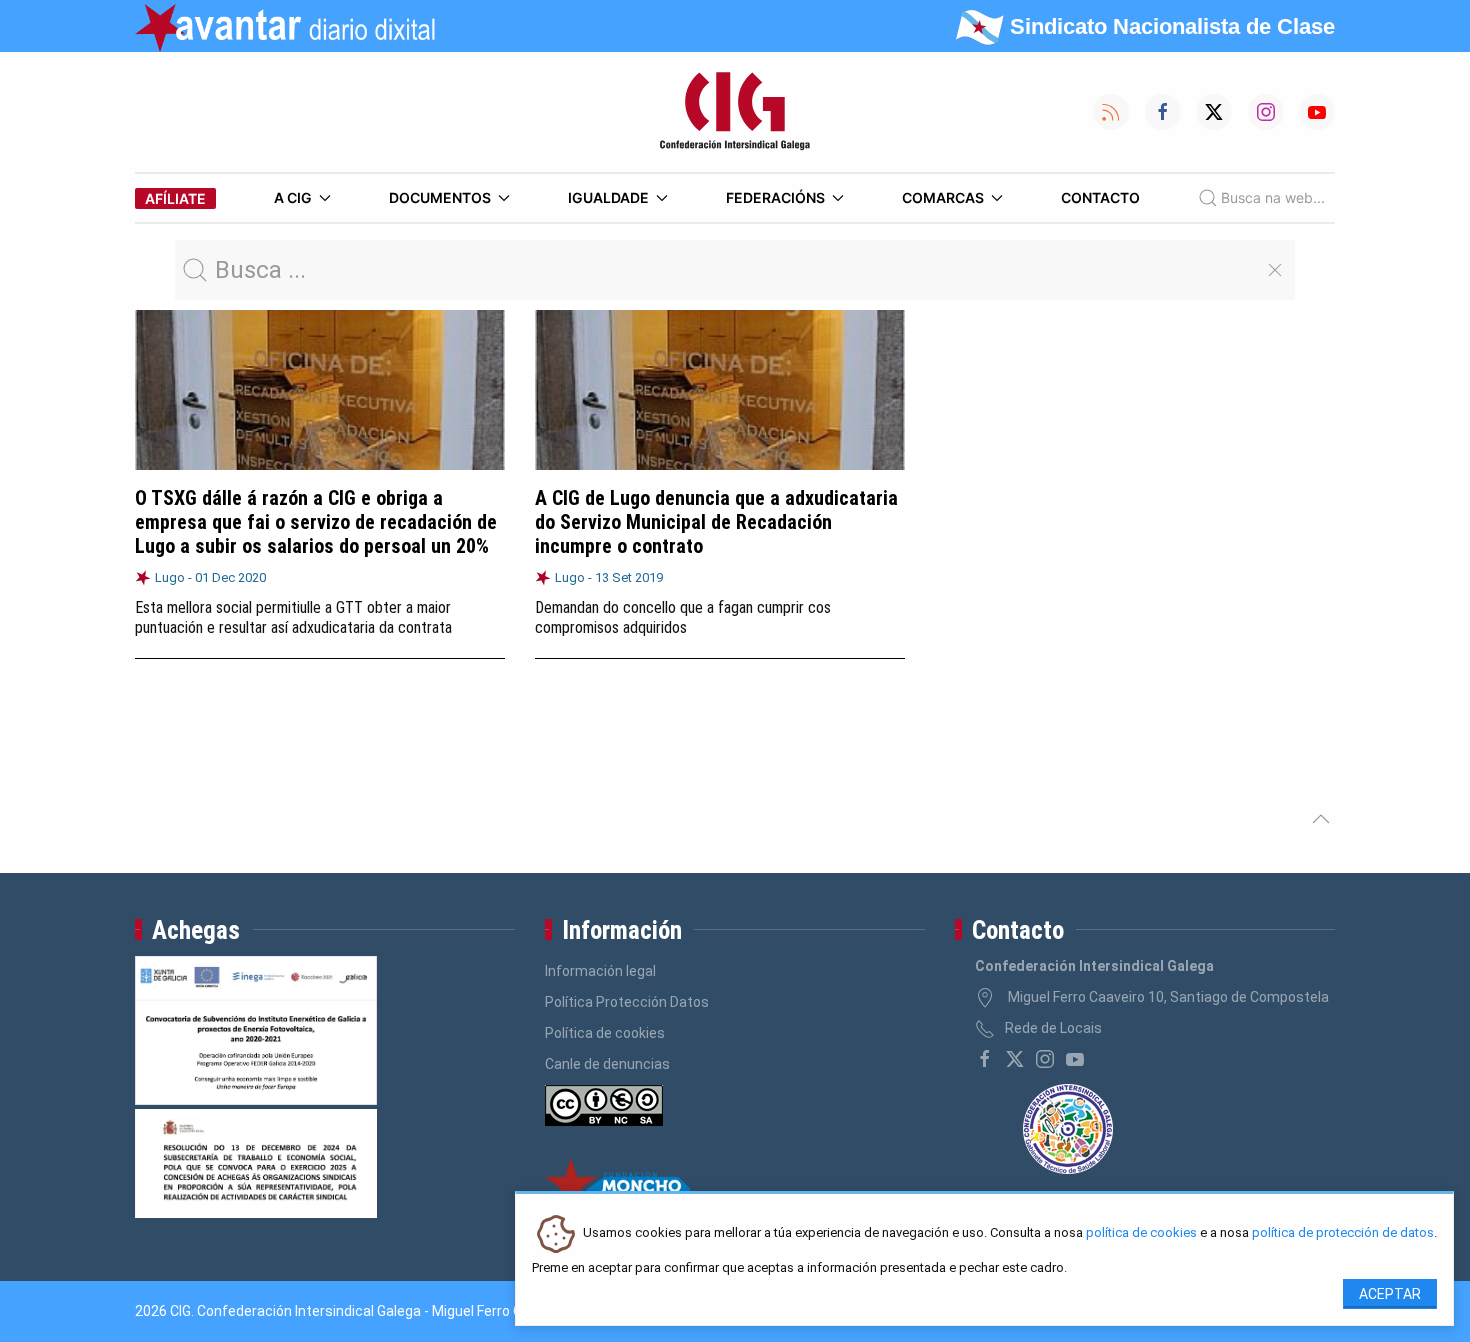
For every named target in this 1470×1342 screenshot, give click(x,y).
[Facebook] (985, 1059)
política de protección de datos (1343, 1233)
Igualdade (608, 197)
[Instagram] (1045, 1059)
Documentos (440, 197)
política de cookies (1141, 1233)
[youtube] (1075, 1059)
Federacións (775, 197)
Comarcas (943, 197)
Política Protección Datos (627, 1002)
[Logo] (735, 112)
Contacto (1100, 197)
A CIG (293, 197)
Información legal (600, 971)
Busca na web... (1273, 197)
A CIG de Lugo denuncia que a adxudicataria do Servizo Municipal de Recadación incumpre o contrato (716, 522)
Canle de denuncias (607, 1064)
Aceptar (1390, 1294)
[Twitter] (1015, 1059)
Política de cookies (605, 1033)
